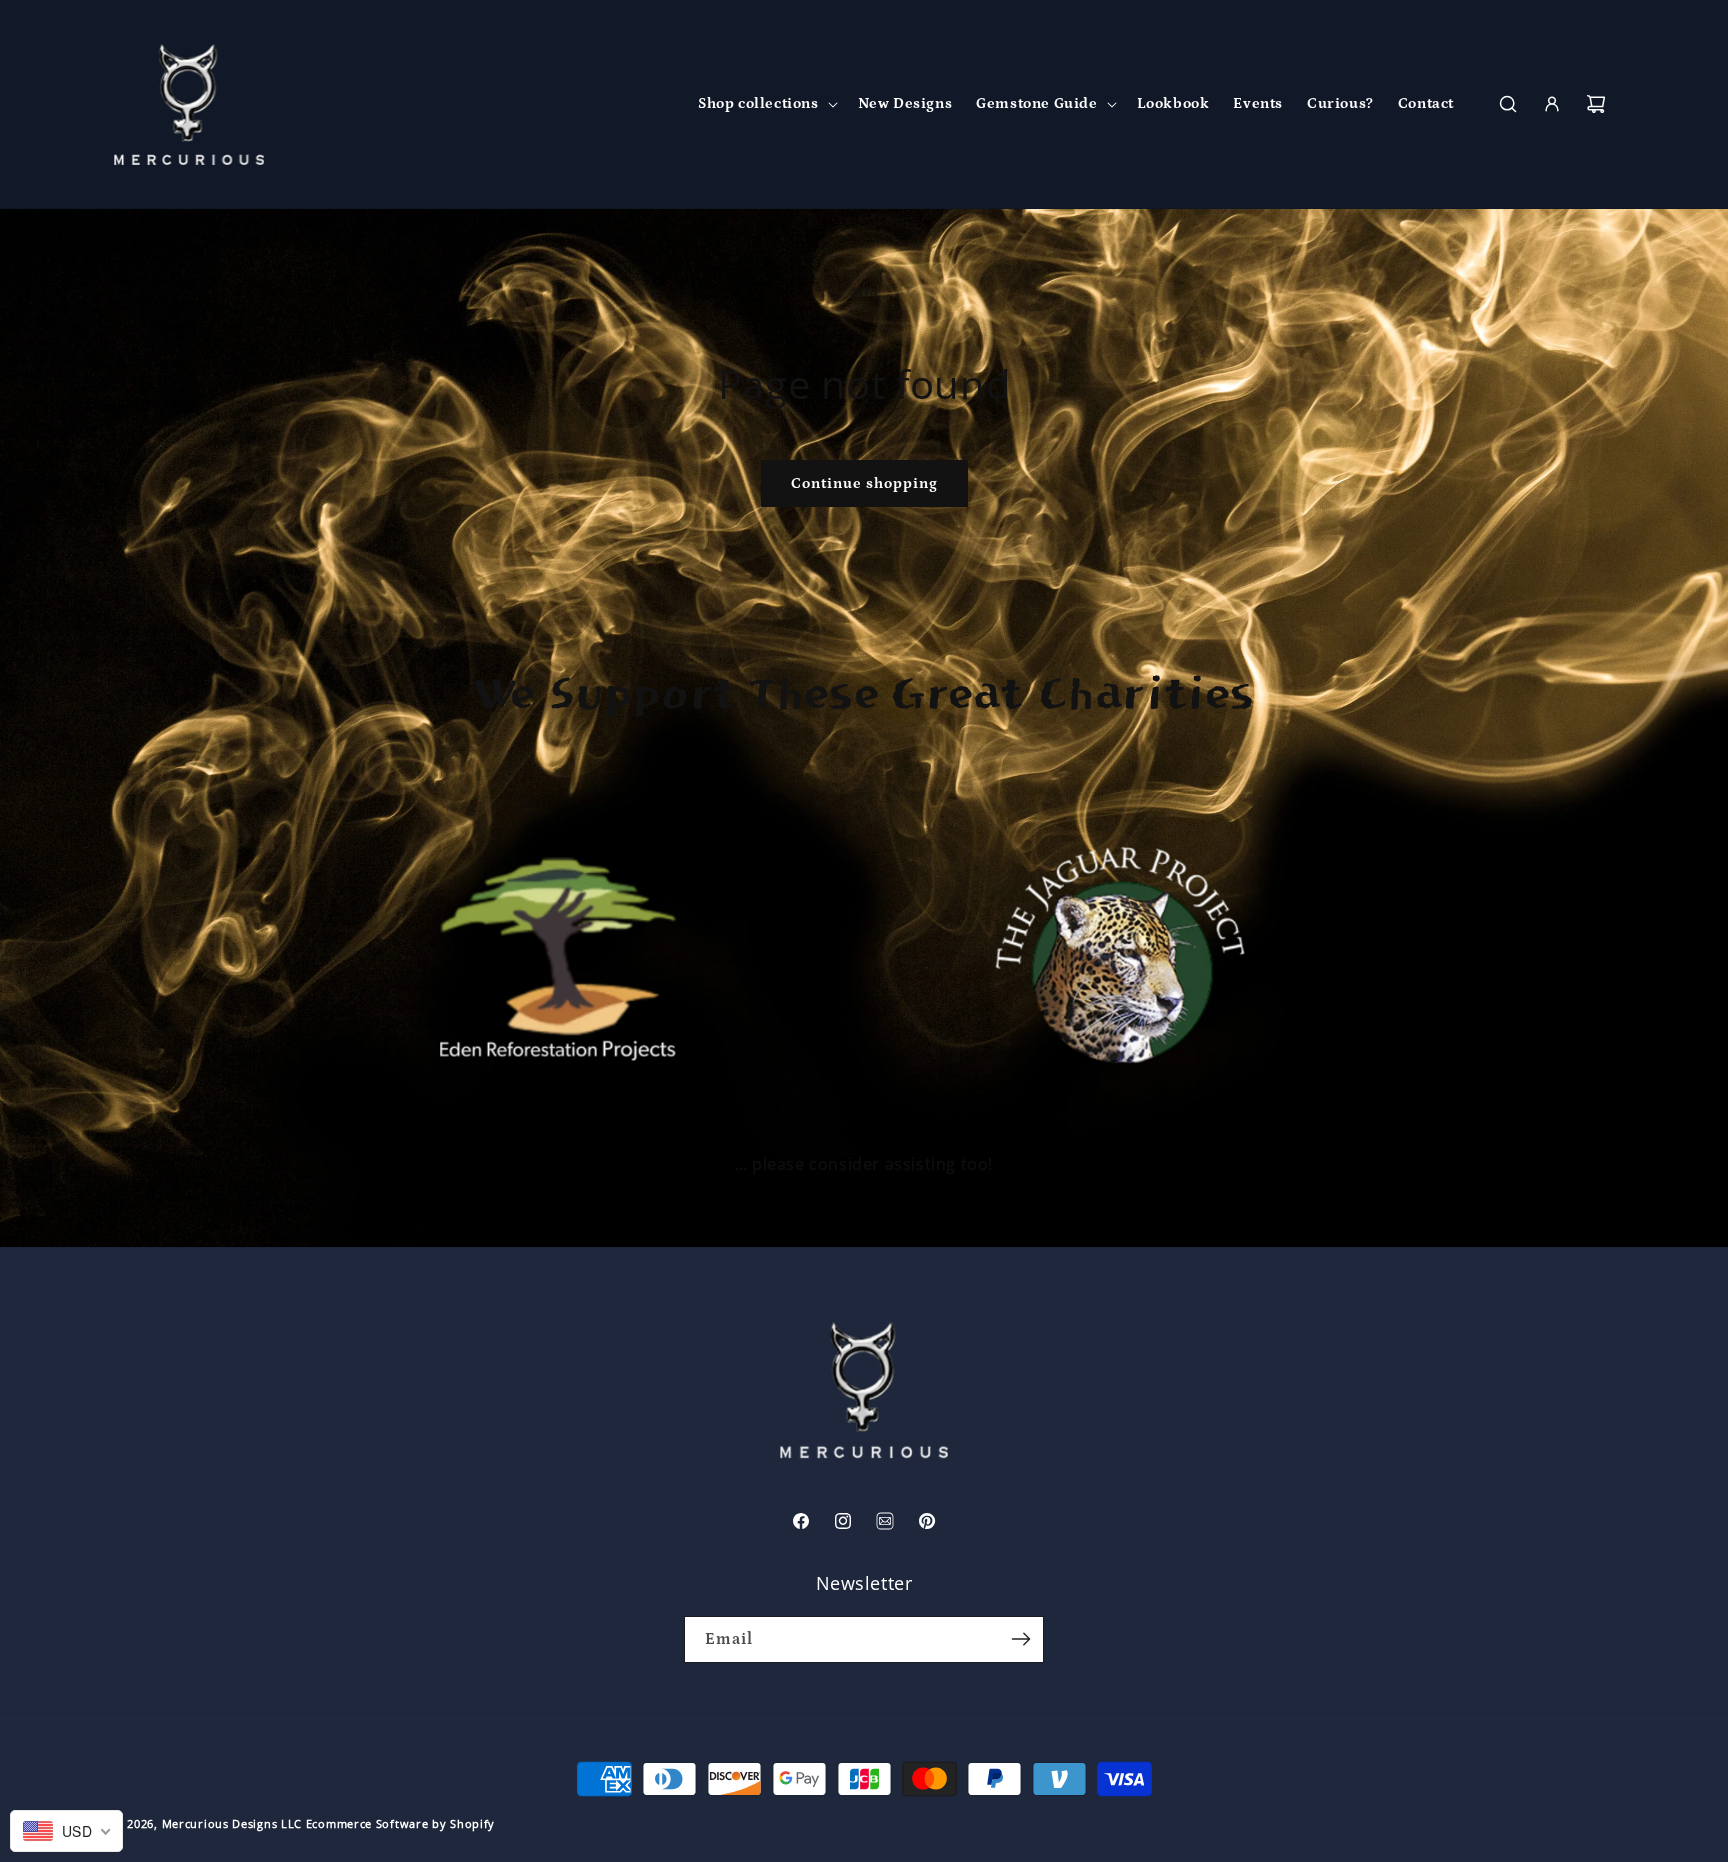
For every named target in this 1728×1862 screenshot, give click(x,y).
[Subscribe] (1021, 1639)
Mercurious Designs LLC (232, 1823)
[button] (766, 104)
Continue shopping (864, 483)
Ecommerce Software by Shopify (400, 1823)
